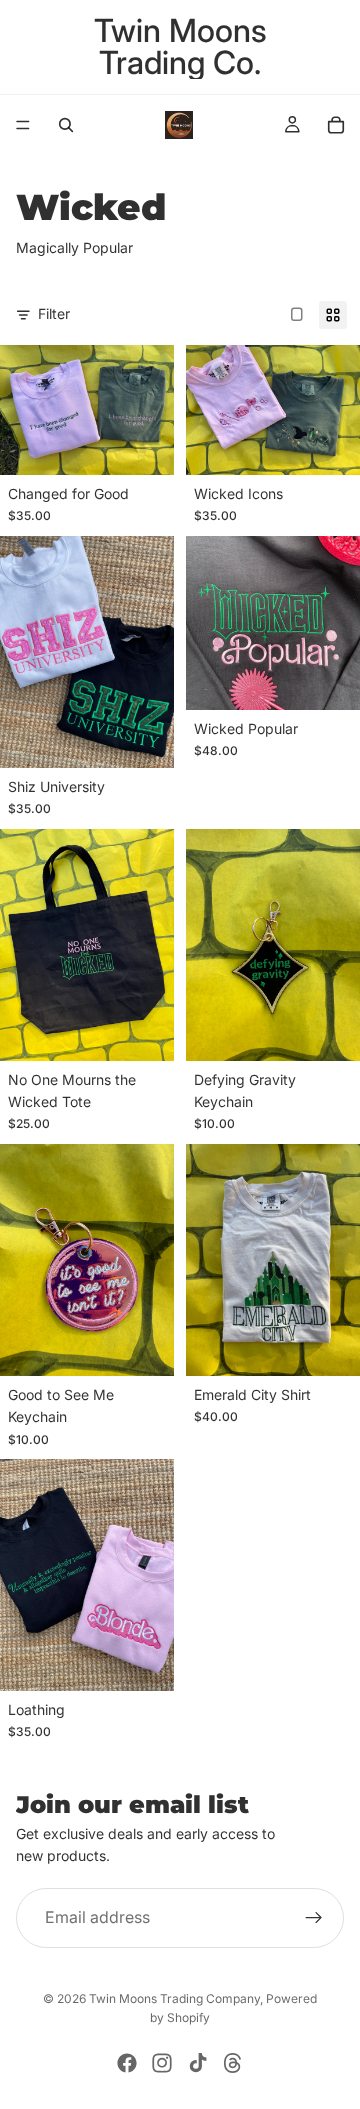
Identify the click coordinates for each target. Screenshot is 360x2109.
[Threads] (233, 2063)
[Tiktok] (198, 2063)
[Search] (66, 125)
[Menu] (23, 125)
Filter (54, 313)
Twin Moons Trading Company (174, 1998)
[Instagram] (162, 2063)
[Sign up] (314, 1918)
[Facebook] (127, 2063)
